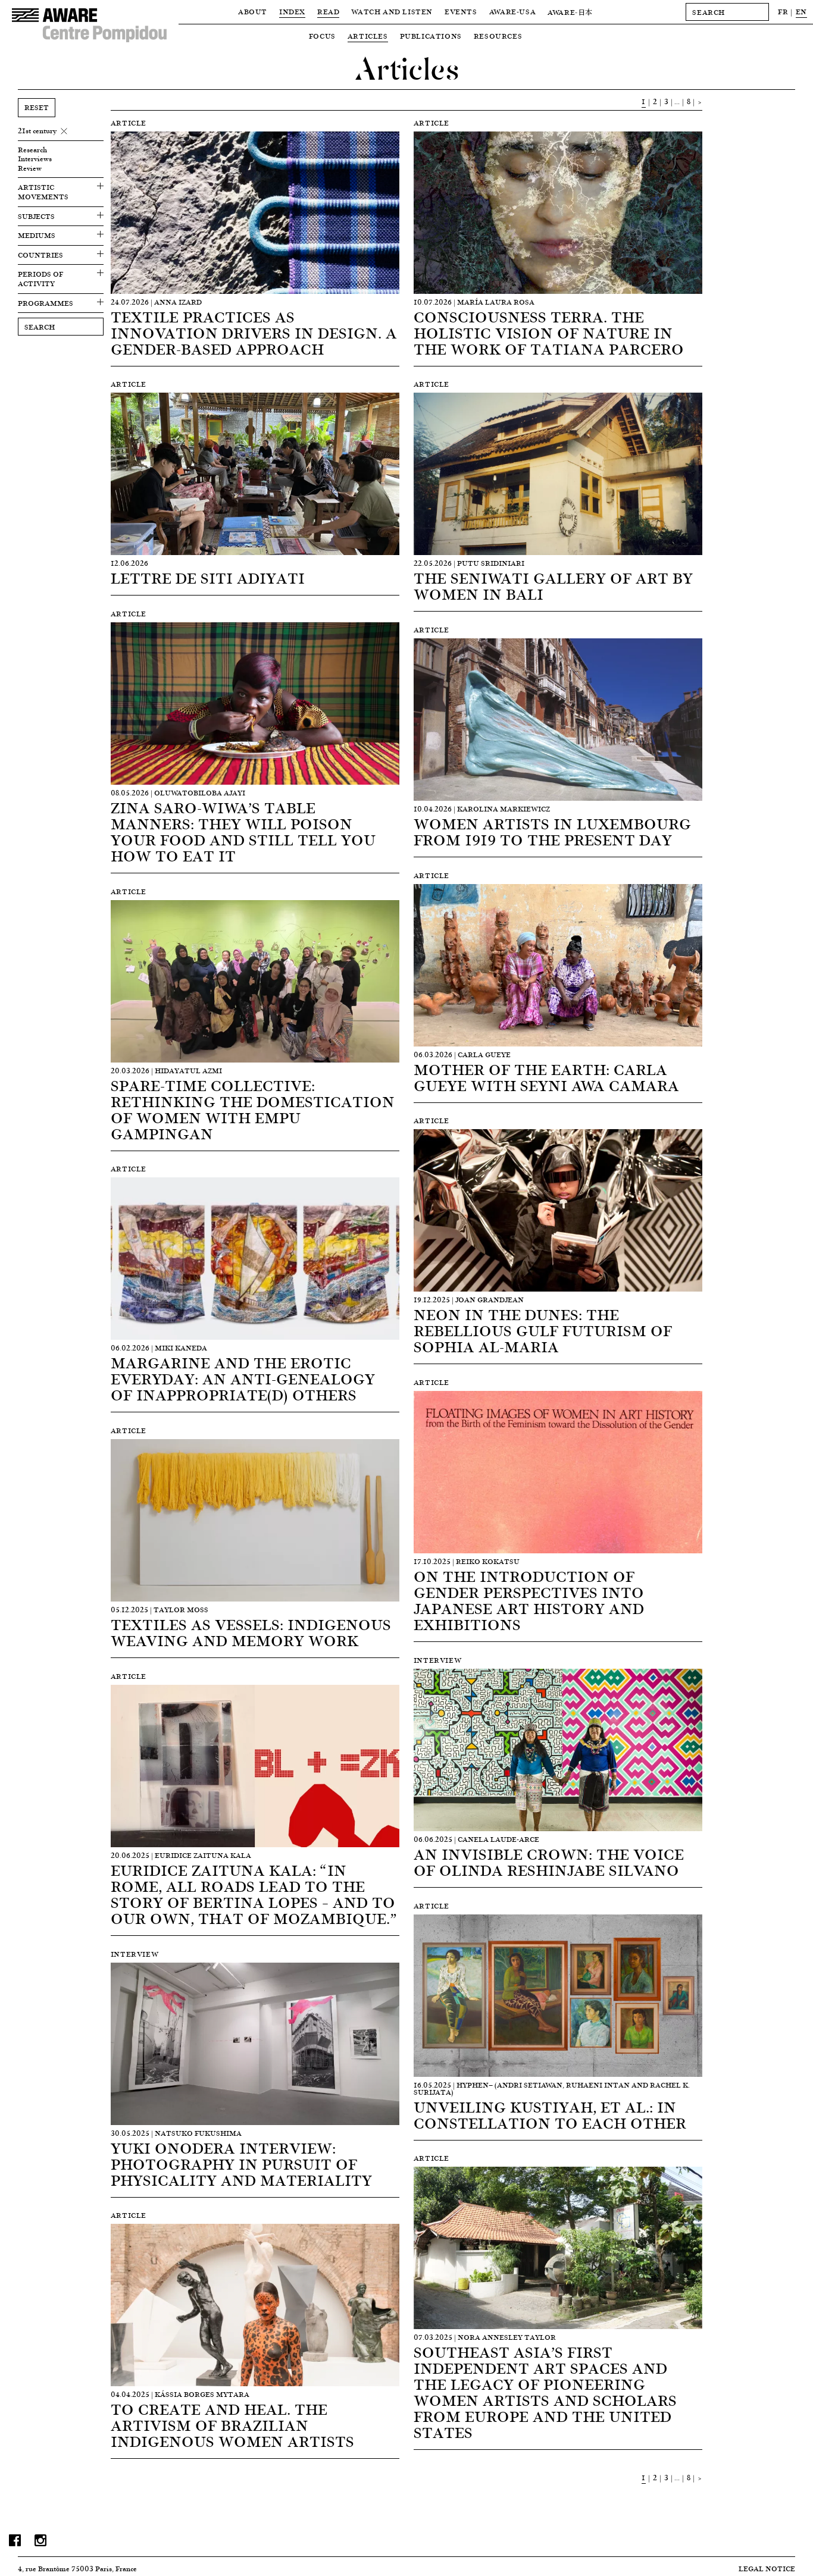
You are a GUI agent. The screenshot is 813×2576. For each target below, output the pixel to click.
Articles (368, 36)
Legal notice (767, 2569)
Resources (498, 36)
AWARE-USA (512, 12)
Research (32, 150)
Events (461, 12)
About (253, 12)
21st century (37, 131)
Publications (431, 36)
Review (30, 168)
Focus (322, 36)
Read (328, 12)
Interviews (35, 159)
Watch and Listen (392, 12)
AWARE (570, 12)
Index (292, 12)
